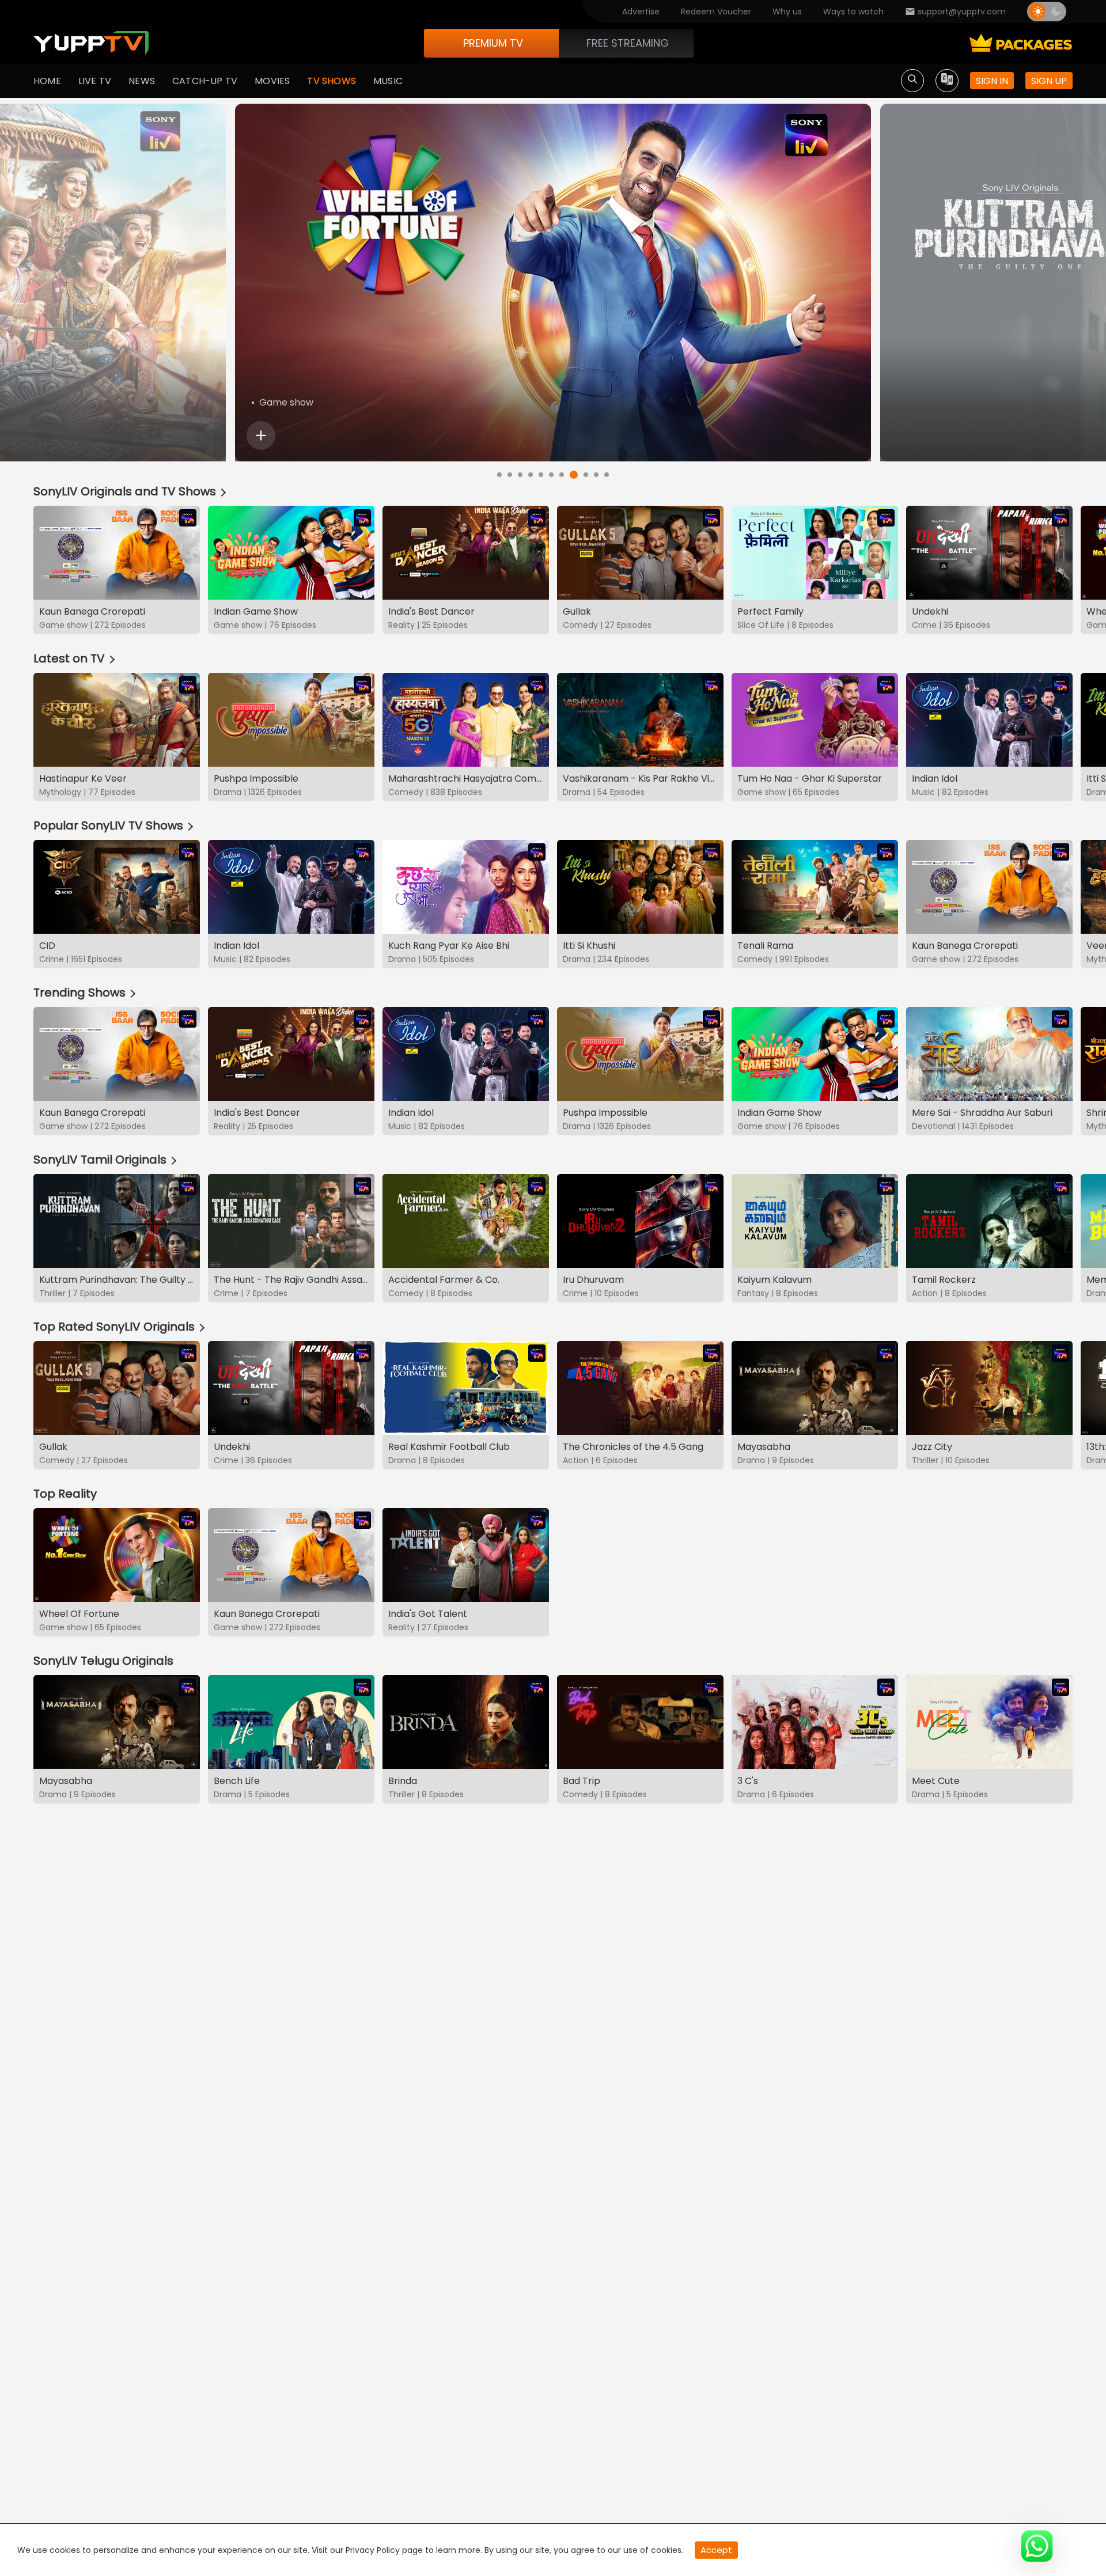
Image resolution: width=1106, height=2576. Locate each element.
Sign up (1049, 81)
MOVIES (272, 81)
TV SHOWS (332, 81)
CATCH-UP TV (205, 81)
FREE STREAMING (628, 43)
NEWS (142, 81)
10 (596, 475)
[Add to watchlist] (261, 435)
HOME (47, 81)
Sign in (992, 81)
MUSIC (388, 81)
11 (607, 475)
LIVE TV (95, 81)
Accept (716, 2550)
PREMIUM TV (493, 43)
